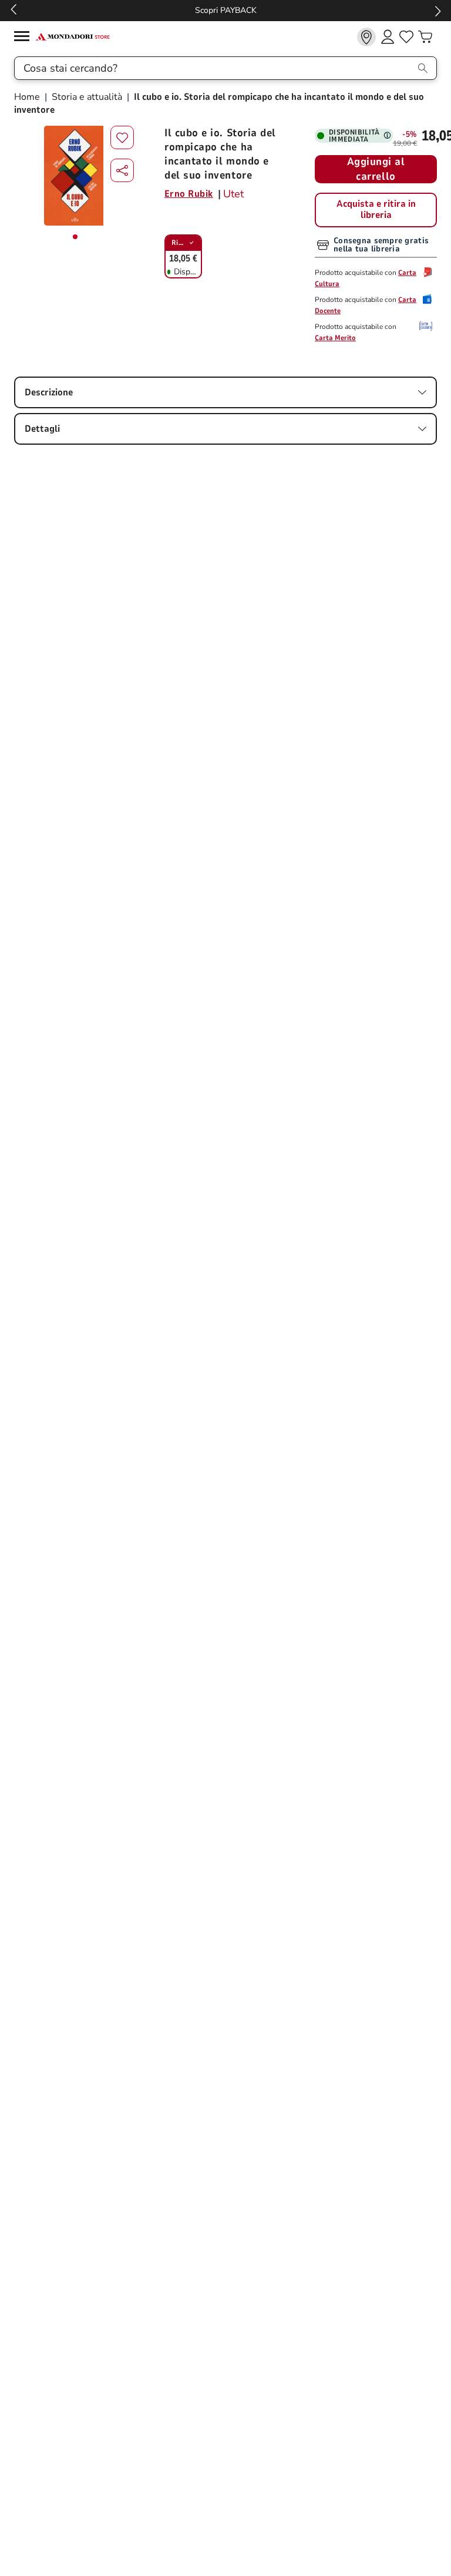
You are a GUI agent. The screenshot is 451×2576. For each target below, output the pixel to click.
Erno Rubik (189, 194)
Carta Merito (335, 338)
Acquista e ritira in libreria (376, 210)
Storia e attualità (87, 97)
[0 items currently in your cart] (425, 37)
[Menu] (25, 38)
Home (28, 97)
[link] (366, 37)
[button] (122, 170)
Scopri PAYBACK (226, 10)
